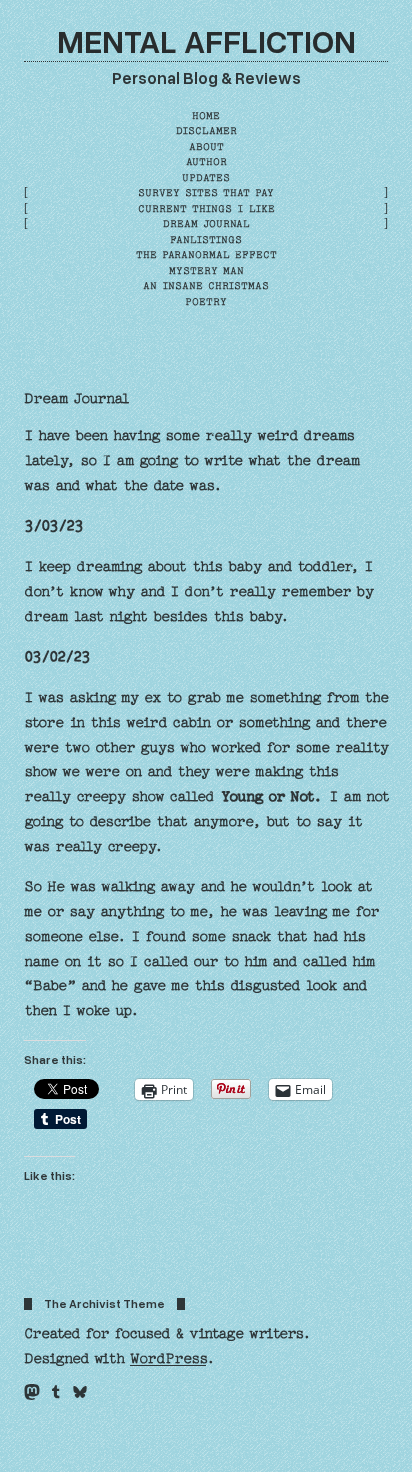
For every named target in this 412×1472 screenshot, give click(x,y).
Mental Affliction (206, 40)
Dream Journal (77, 399)
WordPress (168, 1359)
